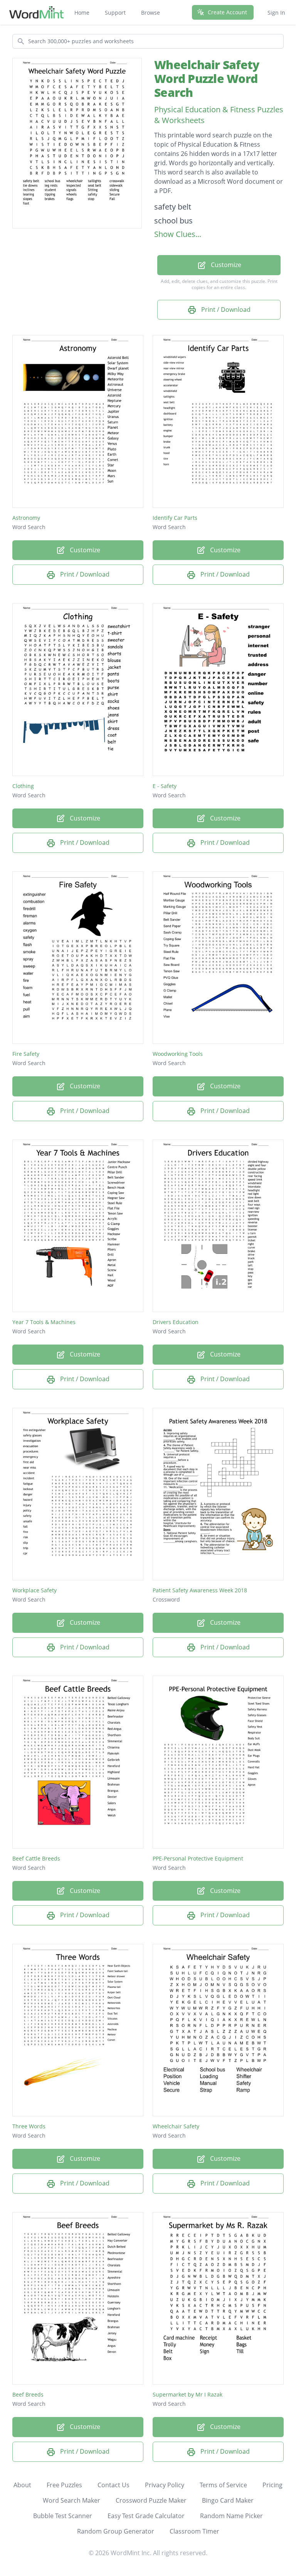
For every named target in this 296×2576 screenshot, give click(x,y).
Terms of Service (223, 2485)
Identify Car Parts (175, 518)
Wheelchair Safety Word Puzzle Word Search (207, 79)
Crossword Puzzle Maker (151, 2500)
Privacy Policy (165, 2485)
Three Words (29, 2126)
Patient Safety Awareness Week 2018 (200, 1590)
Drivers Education (176, 1322)
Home (82, 13)
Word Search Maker (71, 2500)
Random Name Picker (231, 2516)
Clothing (23, 786)
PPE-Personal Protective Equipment (198, 1858)
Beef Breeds (28, 2394)
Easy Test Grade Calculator (146, 2516)
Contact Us (114, 2485)
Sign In (276, 13)
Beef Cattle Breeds (36, 1858)
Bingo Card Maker (228, 2500)
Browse (151, 13)
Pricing (272, 2485)
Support (115, 13)
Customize (225, 265)
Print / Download (225, 310)
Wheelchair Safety (176, 2126)
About (22, 2485)
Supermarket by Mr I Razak (188, 2394)
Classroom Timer (194, 2531)
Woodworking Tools (178, 1054)
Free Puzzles (64, 2485)
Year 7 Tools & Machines (44, 1322)
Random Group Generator (116, 2531)
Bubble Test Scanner (63, 2516)
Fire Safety (26, 1054)
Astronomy (26, 518)
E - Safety (165, 786)
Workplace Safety (34, 1590)
